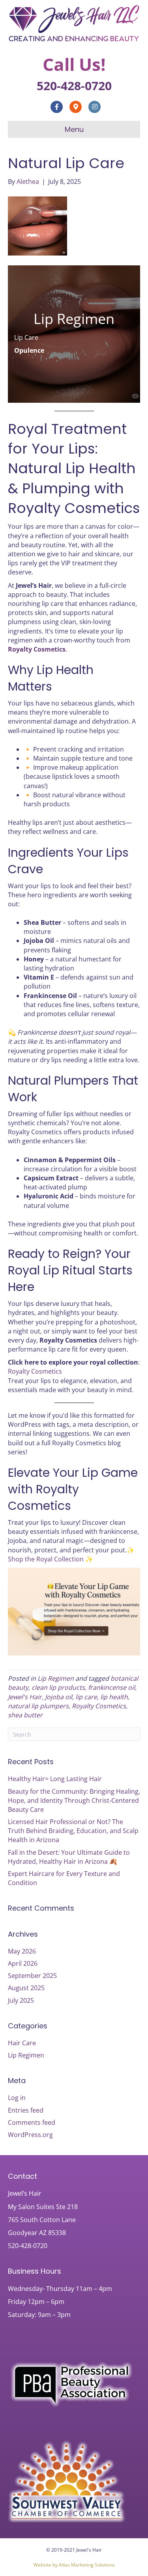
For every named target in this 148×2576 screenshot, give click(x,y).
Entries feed (26, 2110)
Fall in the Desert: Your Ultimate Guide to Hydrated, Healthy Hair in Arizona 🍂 (69, 1857)
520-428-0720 (74, 86)
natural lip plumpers (38, 1706)
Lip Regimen (56, 1678)
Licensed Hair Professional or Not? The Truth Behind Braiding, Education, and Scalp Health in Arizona (73, 1831)
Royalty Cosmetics (37, 649)
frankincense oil (111, 1687)
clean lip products (58, 1687)
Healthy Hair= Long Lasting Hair (55, 1779)
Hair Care (22, 2043)
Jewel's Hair (25, 1697)
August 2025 (26, 1988)
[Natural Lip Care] (37, 225)
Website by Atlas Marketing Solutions (74, 2565)
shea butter (25, 1715)
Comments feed (32, 2122)
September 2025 (32, 1976)
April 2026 (23, 1963)
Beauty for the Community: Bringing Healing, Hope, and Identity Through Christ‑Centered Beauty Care (74, 1800)
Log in (17, 2098)
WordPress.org (30, 2135)
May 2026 (22, 1951)
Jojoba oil (59, 1697)
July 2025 (21, 2000)
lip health (114, 1697)
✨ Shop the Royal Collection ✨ (71, 1555)
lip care (86, 1697)
